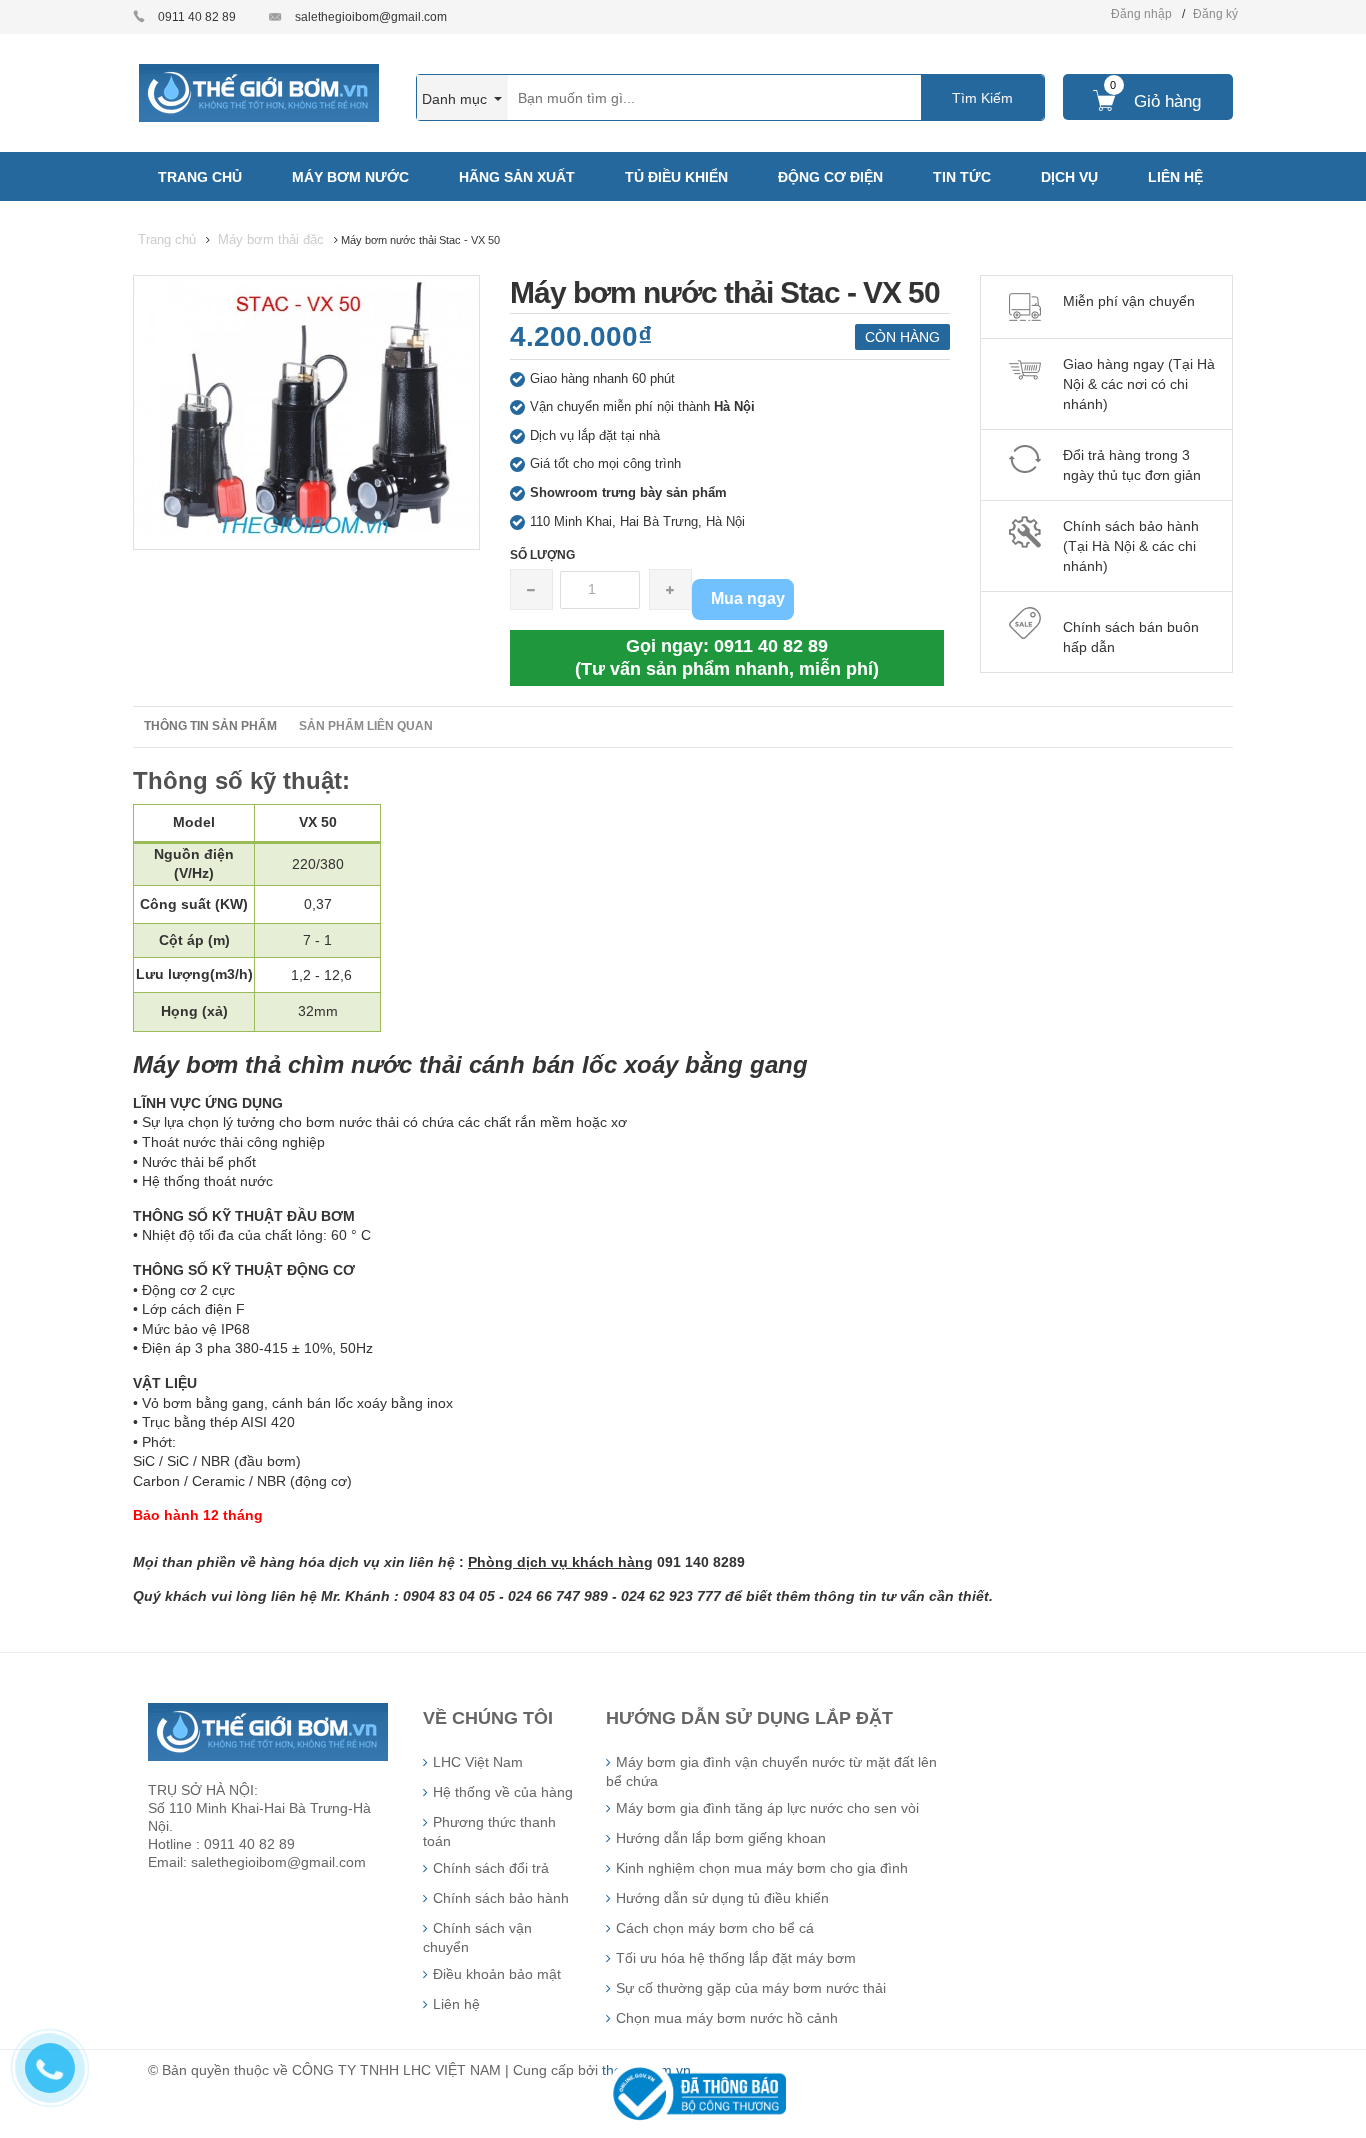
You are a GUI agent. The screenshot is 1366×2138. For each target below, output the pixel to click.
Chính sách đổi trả (491, 1868)
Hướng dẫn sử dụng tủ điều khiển (722, 1898)
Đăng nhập (1141, 14)
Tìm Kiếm (982, 98)
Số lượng (542, 555)
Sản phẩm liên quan (366, 726)
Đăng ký (1215, 14)
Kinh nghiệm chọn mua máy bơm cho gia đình (762, 1868)
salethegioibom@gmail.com (371, 17)
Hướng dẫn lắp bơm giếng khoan (721, 1838)
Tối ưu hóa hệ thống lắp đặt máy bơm (736, 1958)
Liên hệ (456, 2004)
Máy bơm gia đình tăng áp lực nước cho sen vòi (767, 1808)
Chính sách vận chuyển (477, 1937)
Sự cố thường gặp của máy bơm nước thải (751, 1988)
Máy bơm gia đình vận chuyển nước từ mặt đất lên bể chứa (771, 1771)
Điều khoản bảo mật (497, 1974)
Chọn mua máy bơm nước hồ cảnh (727, 2018)
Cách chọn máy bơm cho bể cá (715, 1928)
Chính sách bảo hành (501, 1898)
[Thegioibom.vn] (259, 92)
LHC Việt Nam (478, 1762)
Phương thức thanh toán (489, 1831)
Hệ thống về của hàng (503, 1792)
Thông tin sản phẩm (210, 726)
